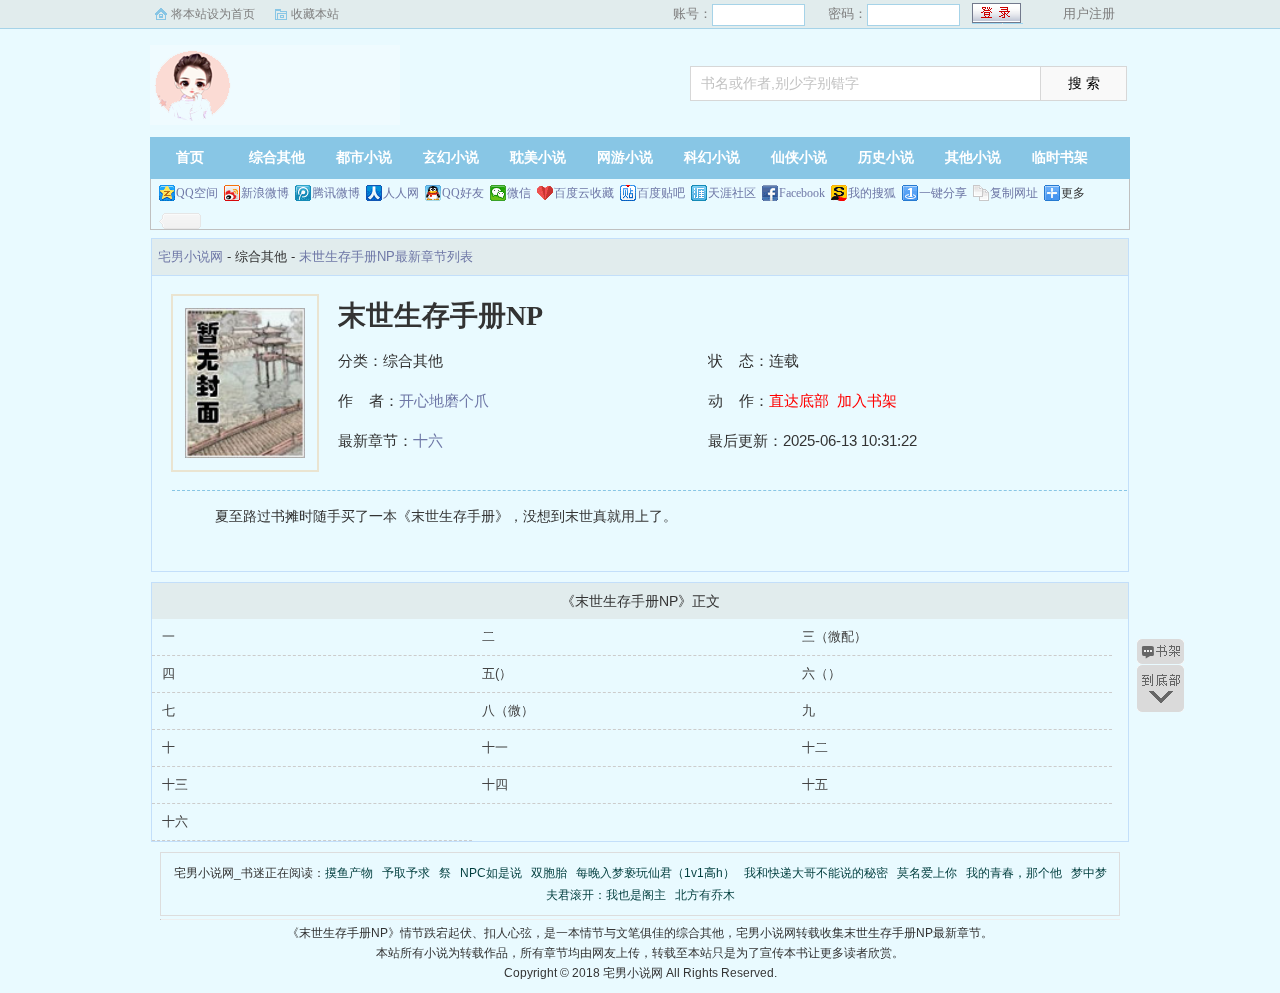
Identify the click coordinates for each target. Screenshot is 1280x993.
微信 (519, 193)
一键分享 (943, 193)
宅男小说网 (275, 85)
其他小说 (973, 157)
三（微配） (834, 636)
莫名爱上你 (927, 873)
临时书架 (1060, 157)
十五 (815, 784)
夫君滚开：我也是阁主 (606, 895)
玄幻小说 (451, 157)
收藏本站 (315, 14)
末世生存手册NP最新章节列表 (386, 256)
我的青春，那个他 (1014, 873)
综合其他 (277, 157)
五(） (497, 673)
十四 (495, 784)
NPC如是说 (491, 873)
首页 (190, 157)
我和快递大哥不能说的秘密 (816, 873)
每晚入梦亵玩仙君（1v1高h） (655, 873)
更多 (1073, 193)
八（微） (508, 710)
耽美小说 (538, 157)
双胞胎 (549, 873)
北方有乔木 (705, 895)
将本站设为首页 (213, 14)
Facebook (802, 193)
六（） (821, 673)
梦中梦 (1089, 873)
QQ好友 (463, 193)
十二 (815, 747)
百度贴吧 (661, 193)
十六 (428, 440)
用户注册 (1089, 13)
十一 (495, 747)
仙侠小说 (799, 157)
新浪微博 (265, 193)
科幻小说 (712, 157)
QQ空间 (197, 193)
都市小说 (364, 157)
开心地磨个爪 (444, 400)
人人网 (401, 193)
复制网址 (1014, 193)
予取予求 (406, 873)
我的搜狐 (872, 193)
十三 (175, 784)
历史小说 (886, 157)
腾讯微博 (336, 193)
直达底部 (799, 400)
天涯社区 (732, 193)
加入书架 (867, 400)
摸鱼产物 (349, 873)
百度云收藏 (584, 193)
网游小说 (625, 157)
